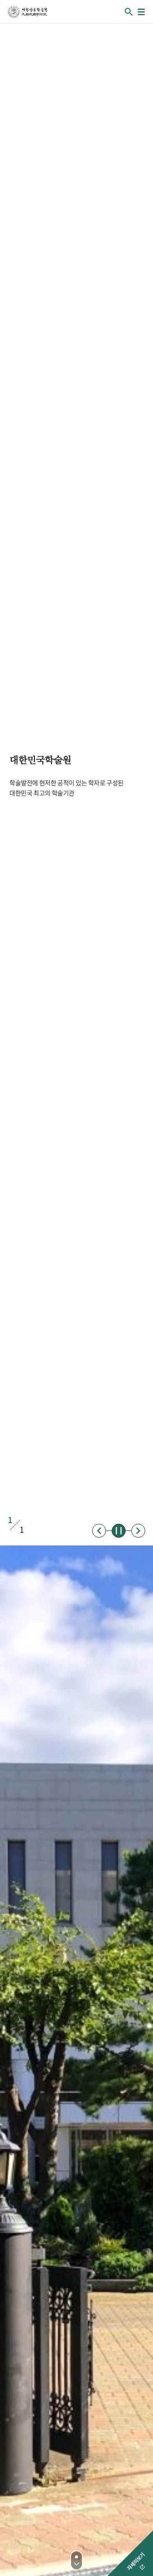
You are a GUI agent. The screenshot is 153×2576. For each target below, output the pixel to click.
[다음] (76, 2560)
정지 (119, 1531)
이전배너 (99, 1531)
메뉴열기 (141, 12)
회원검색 (129, 12)
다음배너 (138, 1531)
